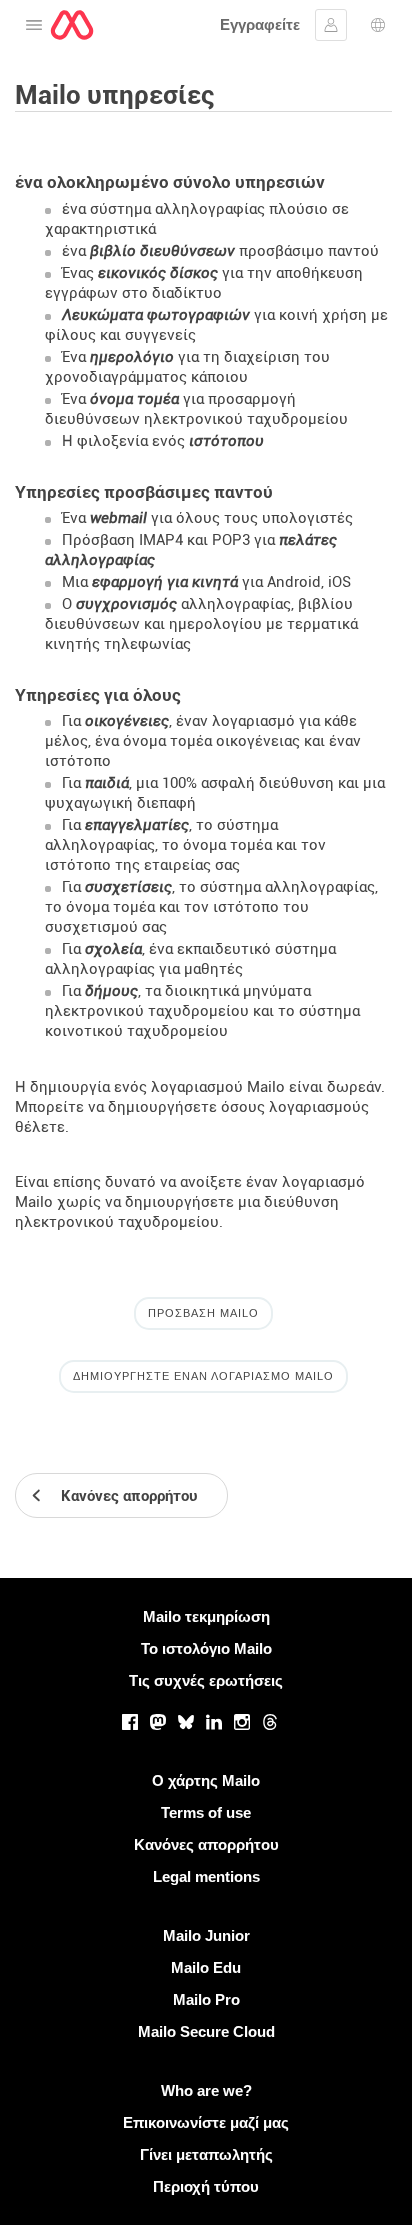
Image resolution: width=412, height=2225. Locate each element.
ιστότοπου (226, 441)
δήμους (111, 991)
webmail (118, 518)
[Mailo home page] (72, 25)
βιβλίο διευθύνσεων (162, 251)
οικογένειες (127, 721)
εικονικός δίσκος (158, 273)
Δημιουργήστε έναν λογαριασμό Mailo (203, 1376)
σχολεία (113, 949)
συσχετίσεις (128, 887)
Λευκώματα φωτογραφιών (156, 315)
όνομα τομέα (134, 399)
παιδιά (107, 783)
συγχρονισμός (126, 604)
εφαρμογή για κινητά (165, 582)
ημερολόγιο (132, 357)
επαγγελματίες (137, 825)
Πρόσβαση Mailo (203, 1313)
